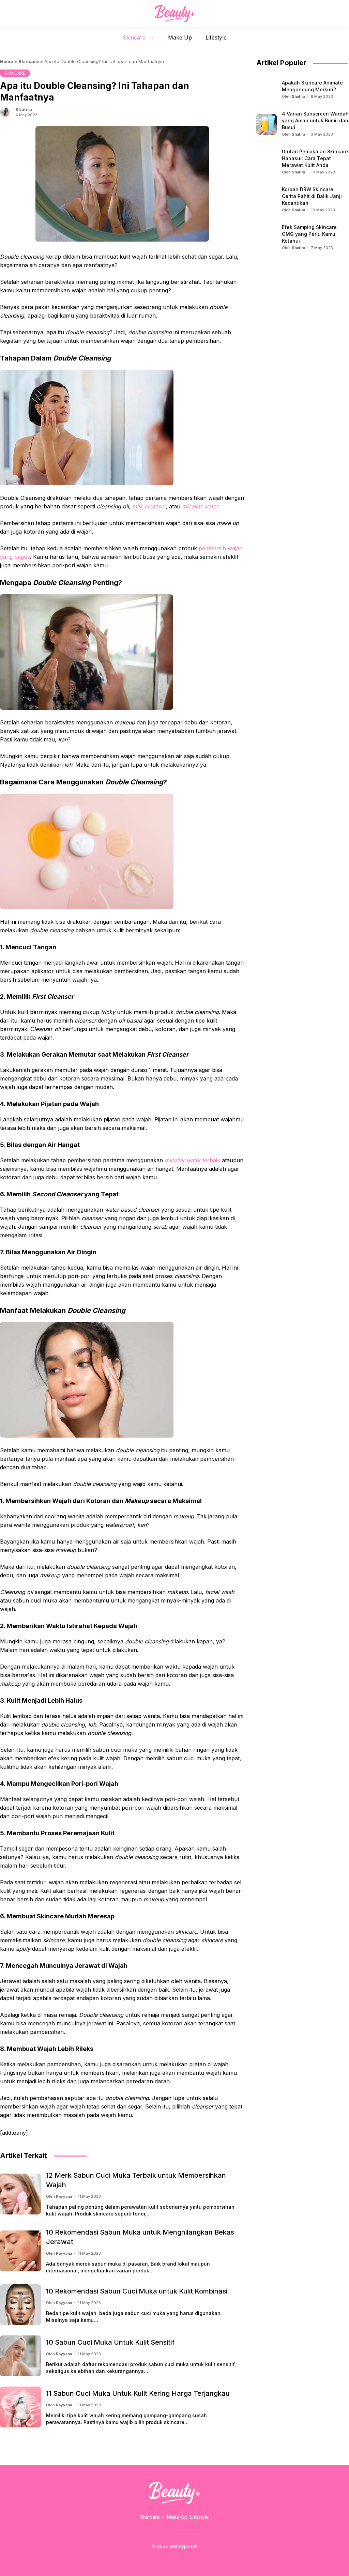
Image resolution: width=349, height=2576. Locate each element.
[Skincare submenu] (163, 2517)
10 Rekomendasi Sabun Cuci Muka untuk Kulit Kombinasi (137, 2291)
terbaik (192, 1160)
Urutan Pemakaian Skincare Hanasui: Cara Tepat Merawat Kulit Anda (315, 158)
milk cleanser (149, 506)
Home (6, 61)
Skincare (134, 37)
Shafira (24, 109)
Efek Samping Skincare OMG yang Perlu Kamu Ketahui (309, 234)
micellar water (200, 506)
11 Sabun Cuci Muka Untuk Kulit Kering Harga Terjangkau (138, 2393)
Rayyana (64, 2196)
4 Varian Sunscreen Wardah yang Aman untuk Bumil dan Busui (315, 120)
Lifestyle (216, 37)
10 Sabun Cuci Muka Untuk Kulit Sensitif (110, 2342)
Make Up (180, 37)
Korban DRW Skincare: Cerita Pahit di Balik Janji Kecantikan (312, 196)
